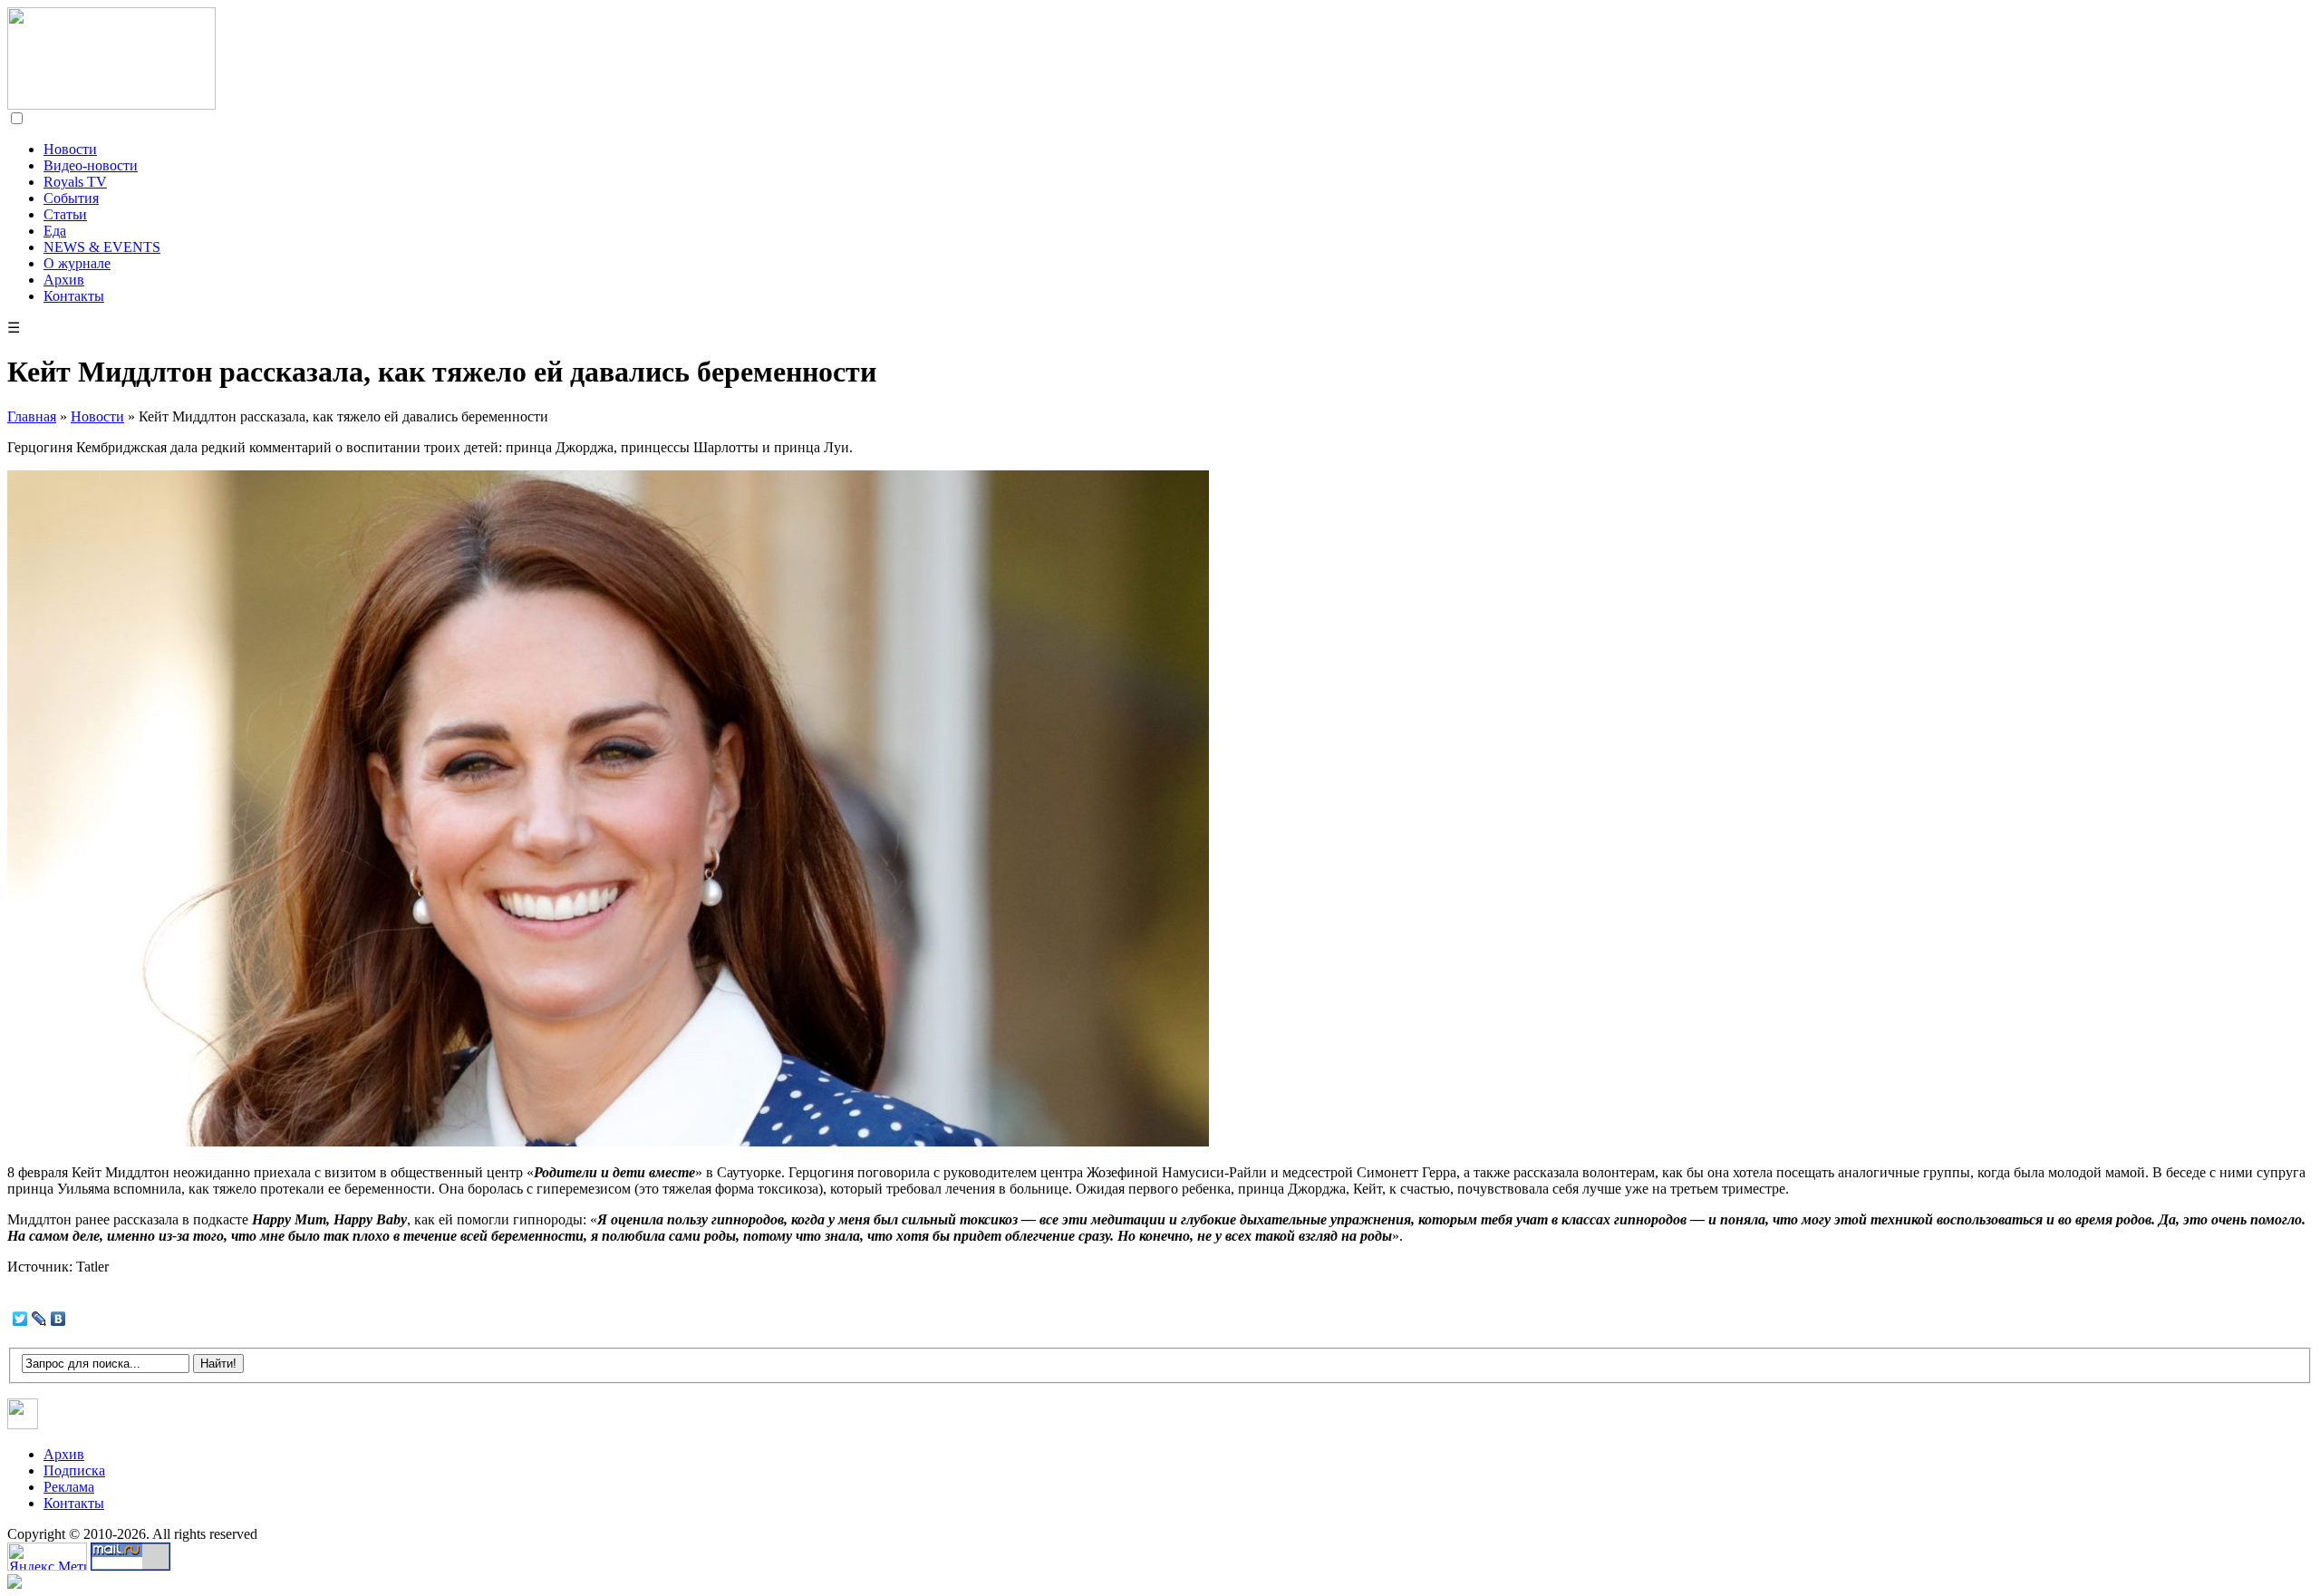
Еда (55, 231)
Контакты (74, 296)
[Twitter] (20, 1319)
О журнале (77, 263)
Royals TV (75, 182)
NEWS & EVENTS (102, 247)
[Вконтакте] (23, 1424)
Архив (64, 280)
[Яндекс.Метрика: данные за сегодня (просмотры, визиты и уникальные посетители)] (47, 1557)
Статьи (65, 214)
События (71, 198)
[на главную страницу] (111, 105)
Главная (32, 416)
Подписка (74, 1470)
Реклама (69, 1487)
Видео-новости (91, 165)
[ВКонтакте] (58, 1319)
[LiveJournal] (39, 1319)
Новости (70, 149)
